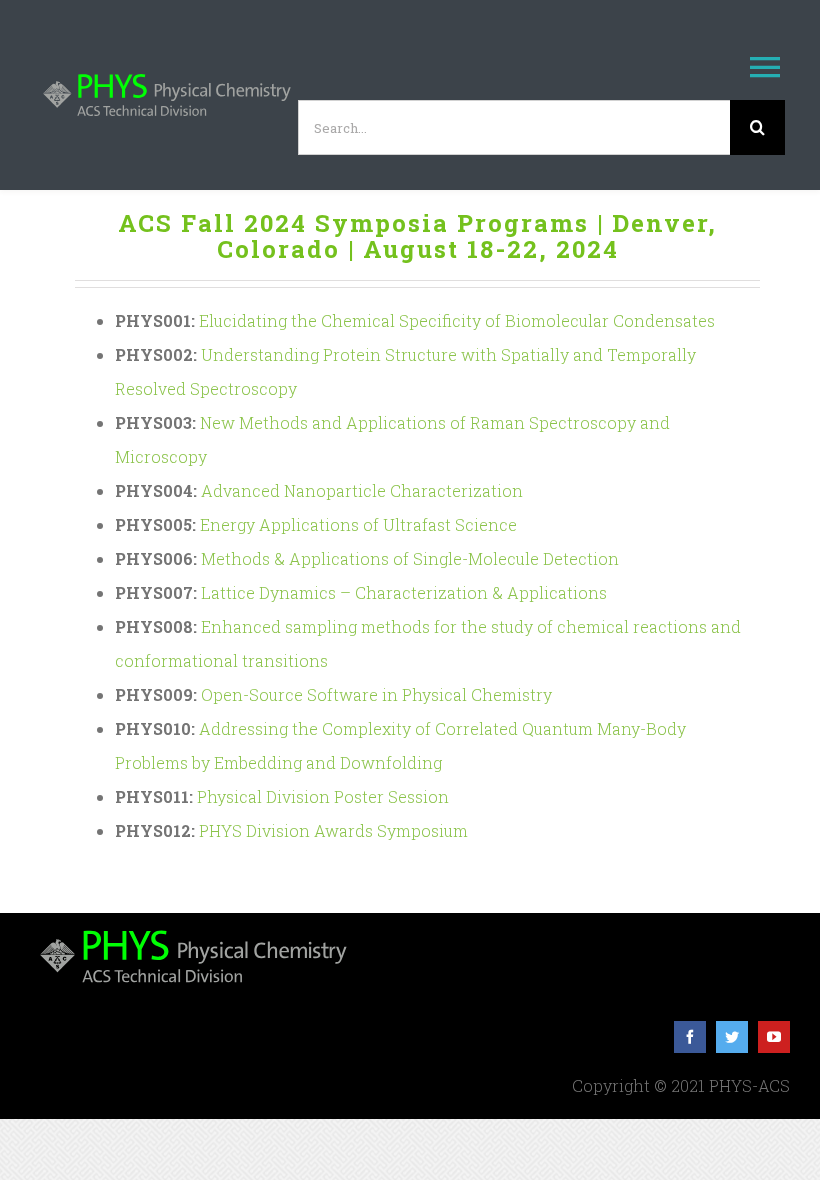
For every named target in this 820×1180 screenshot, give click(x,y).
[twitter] (732, 1037)
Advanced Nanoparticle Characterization (362, 490)
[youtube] (774, 1037)
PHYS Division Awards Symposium (333, 830)
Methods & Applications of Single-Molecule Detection (410, 558)
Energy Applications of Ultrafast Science (358, 524)
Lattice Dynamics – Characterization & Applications (404, 592)
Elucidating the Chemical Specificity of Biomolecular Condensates (457, 320)
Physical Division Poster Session (323, 796)
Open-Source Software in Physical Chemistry (376, 694)
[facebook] (690, 1037)
